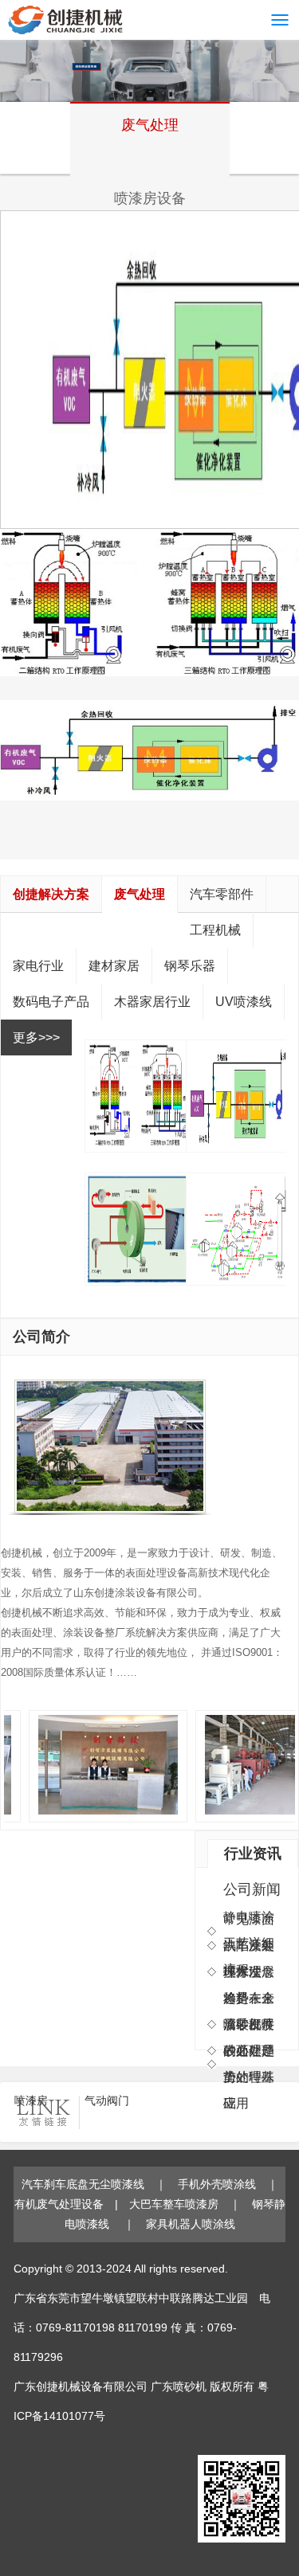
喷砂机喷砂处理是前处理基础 (249, 2064)
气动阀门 (107, 2100)
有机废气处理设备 (59, 2204)
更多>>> (36, 1037)
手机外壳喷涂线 (217, 2184)
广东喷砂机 (179, 2386)
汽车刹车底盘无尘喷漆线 (83, 2184)
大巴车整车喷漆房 (174, 2204)
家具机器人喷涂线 (191, 2224)
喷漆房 (31, 2100)
